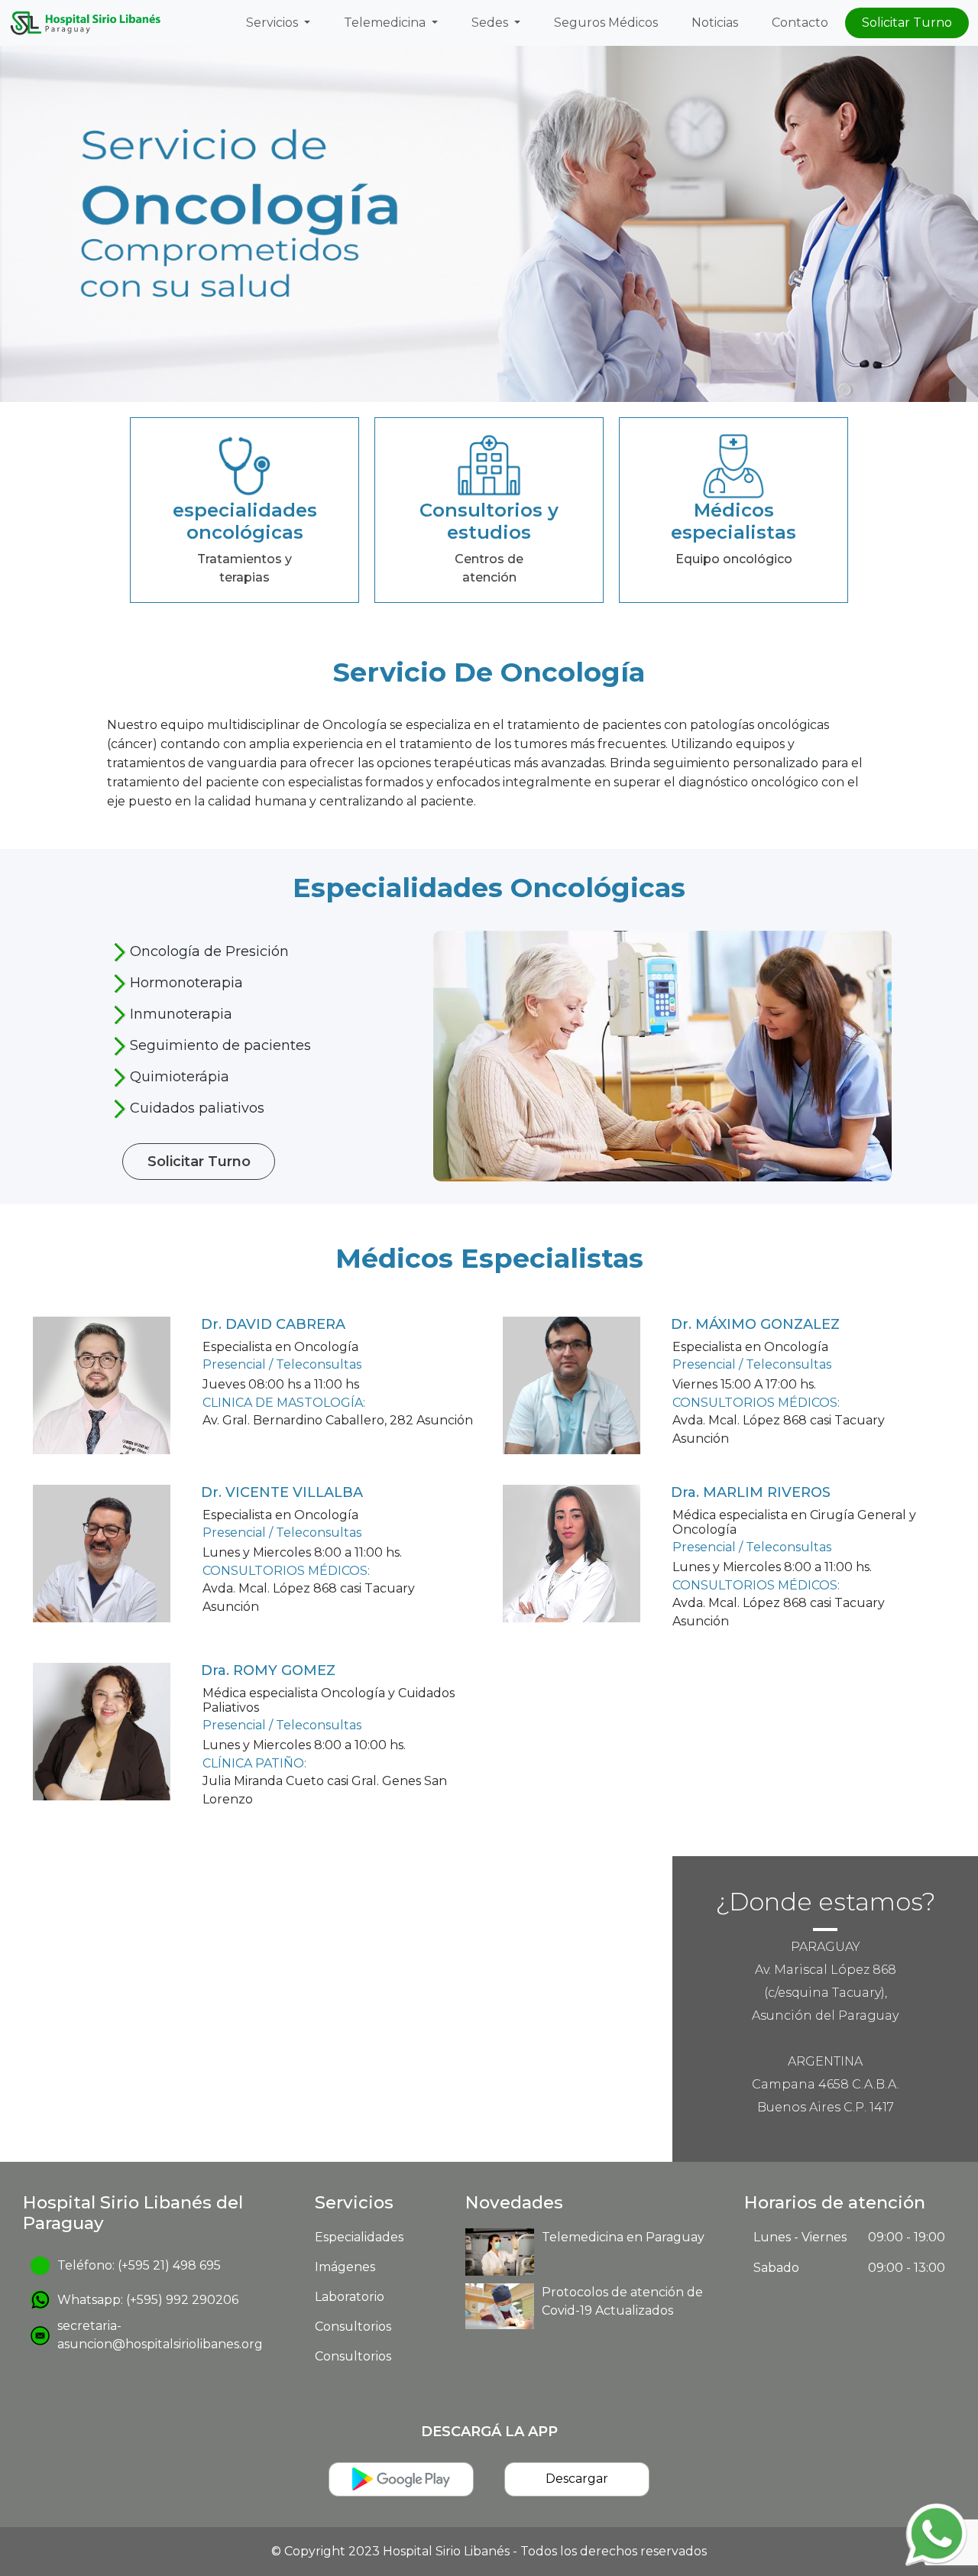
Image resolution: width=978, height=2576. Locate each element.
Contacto (800, 23)
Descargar (577, 2479)
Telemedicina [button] (386, 23)
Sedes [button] (491, 23)
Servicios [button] (274, 23)
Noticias (715, 23)
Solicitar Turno (907, 23)
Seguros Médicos (606, 23)
